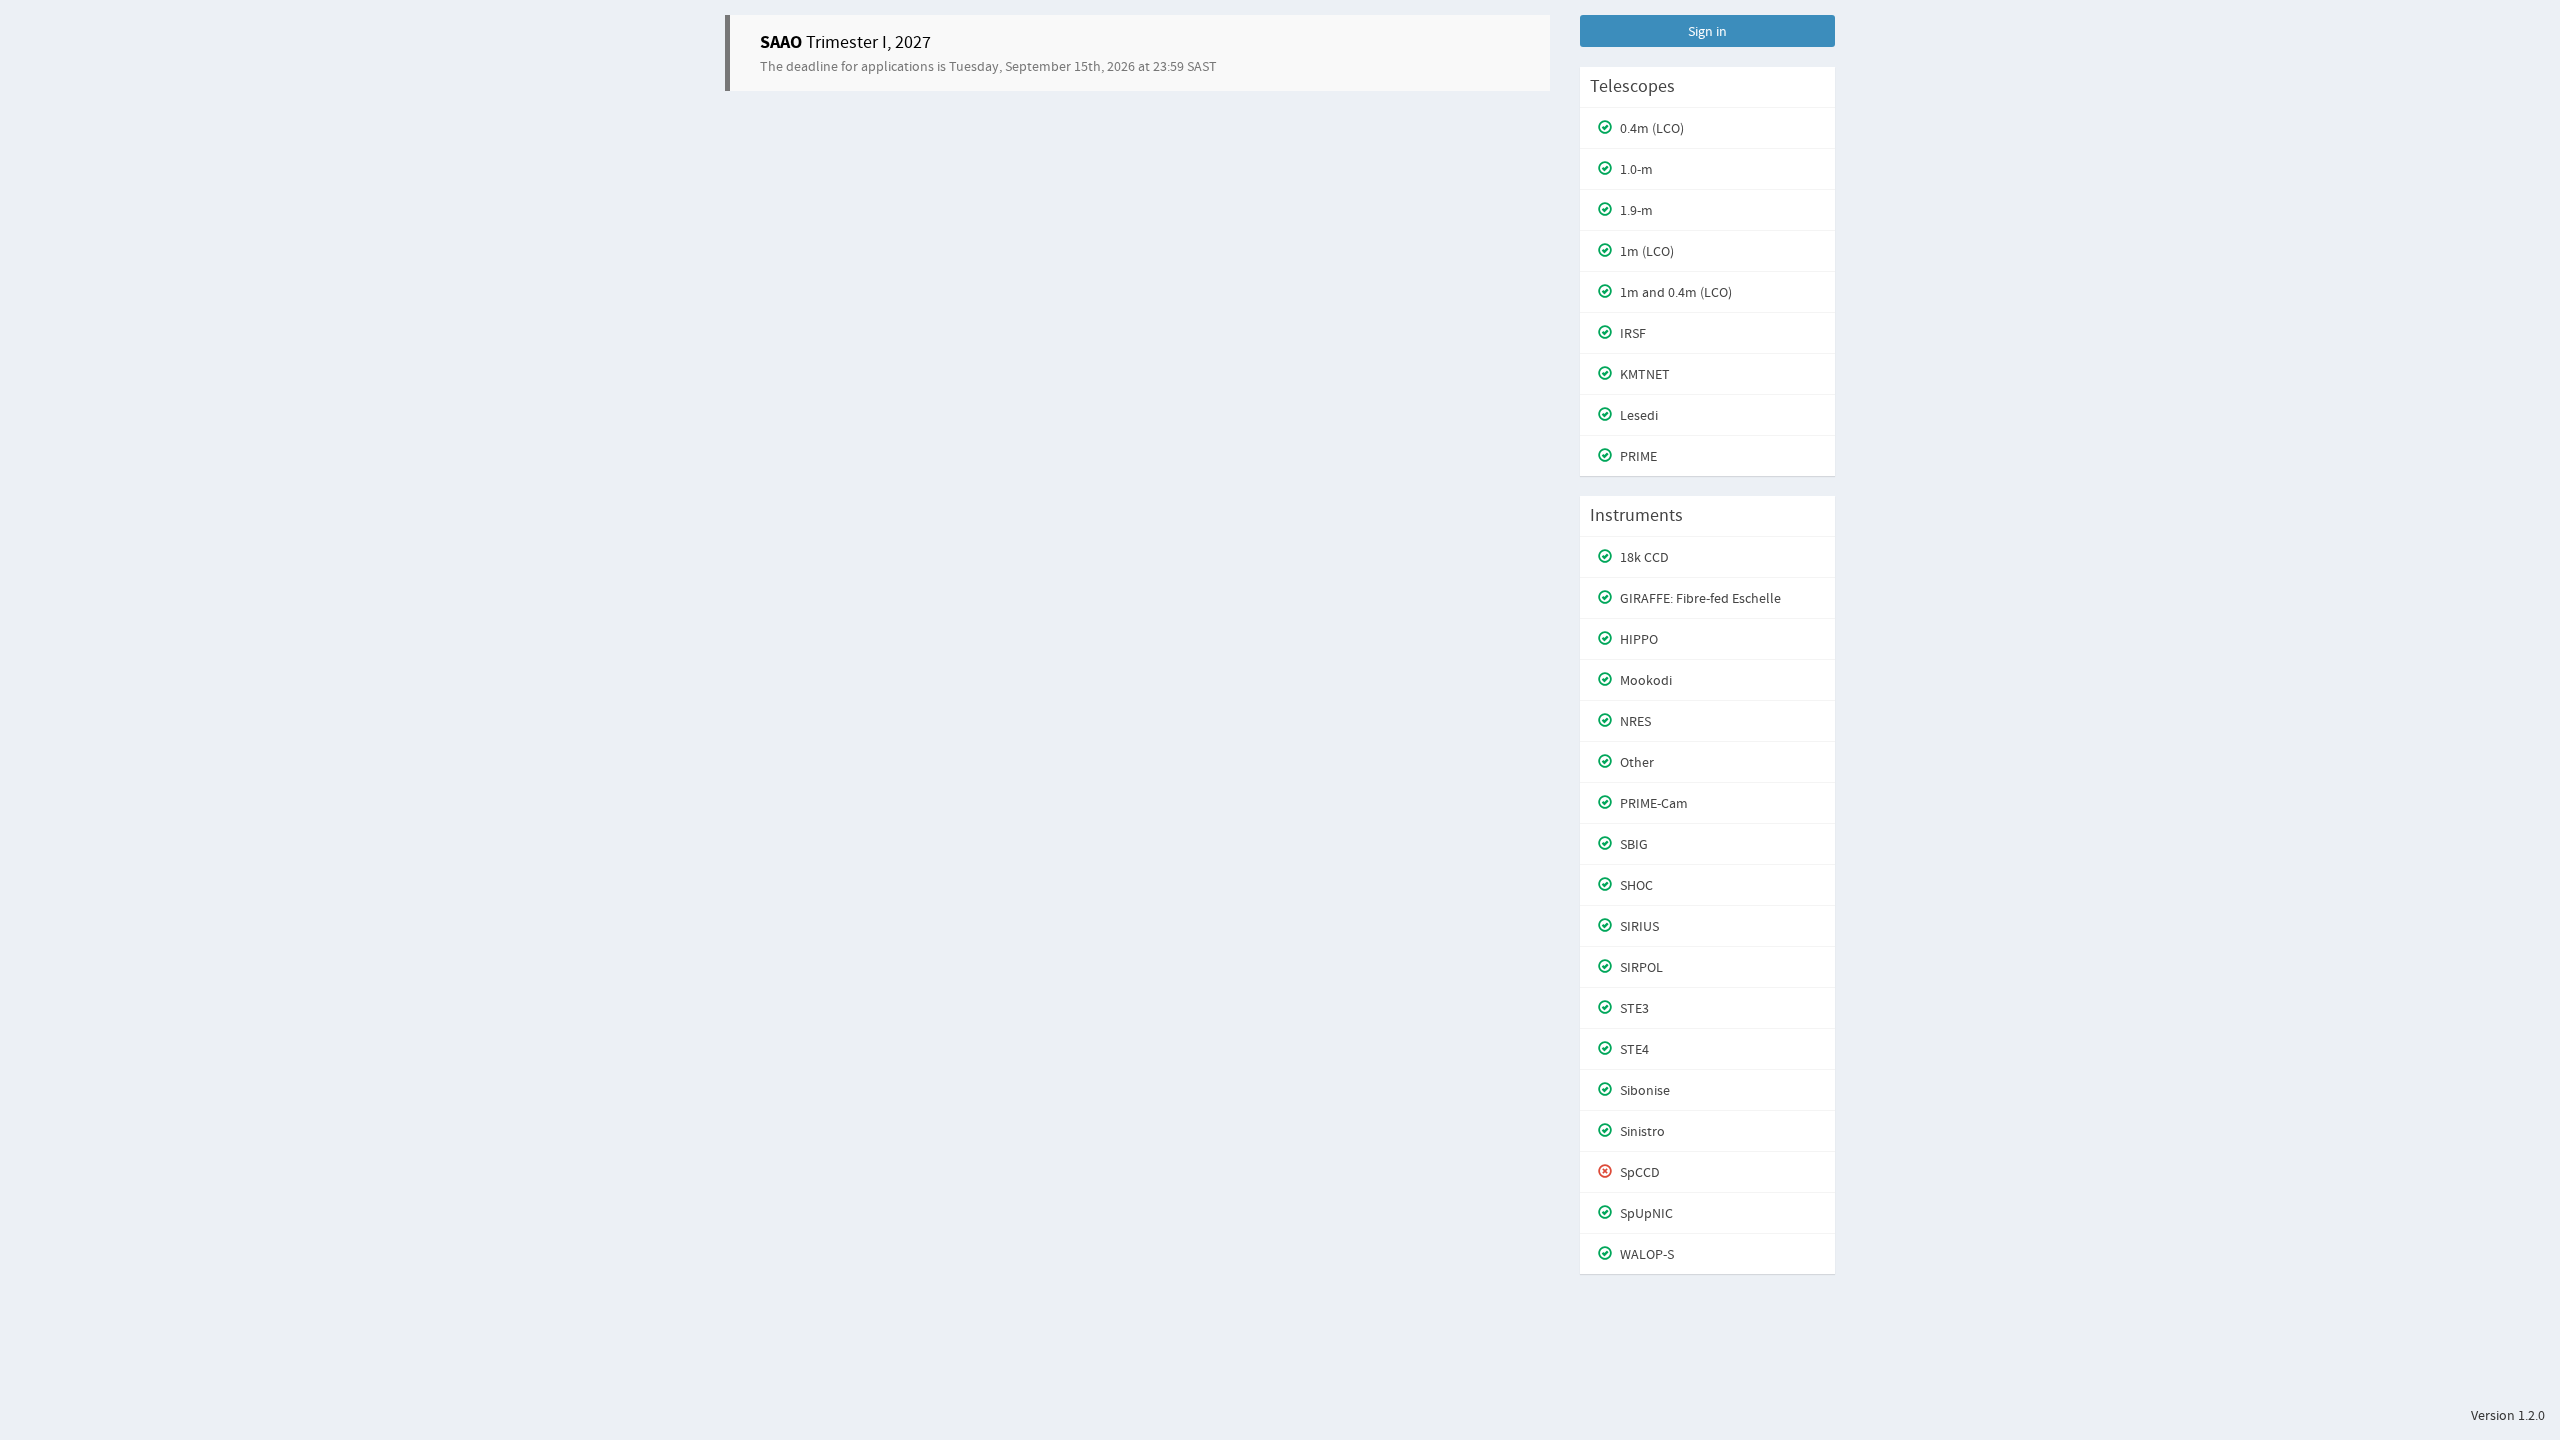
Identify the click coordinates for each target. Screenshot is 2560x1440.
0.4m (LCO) (1650, 128)
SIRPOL (1640, 967)
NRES (1634, 721)
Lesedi (1637, 415)
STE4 (1633, 1049)
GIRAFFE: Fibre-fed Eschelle (1699, 598)
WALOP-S (1645, 1254)
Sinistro (1641, 1131)
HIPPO (1637, 639)
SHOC (1635, 885)
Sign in (1707, 31)
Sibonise (1643, 1090)
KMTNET (1643, 374)
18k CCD (1643, 557)
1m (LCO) (1645, 251)
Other (1635, 762)
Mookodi (1644, 680)
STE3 (1633, 1008)
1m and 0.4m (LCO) (1674, 292)
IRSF (1631, 333)
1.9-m (1635, 210)
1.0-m (1635, 169)
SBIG (1632, 844)
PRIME (1637, 456)
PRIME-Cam (1652, 803)
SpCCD (1638, 1172)
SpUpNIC (1645, 1213)
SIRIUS (1638, 926)
